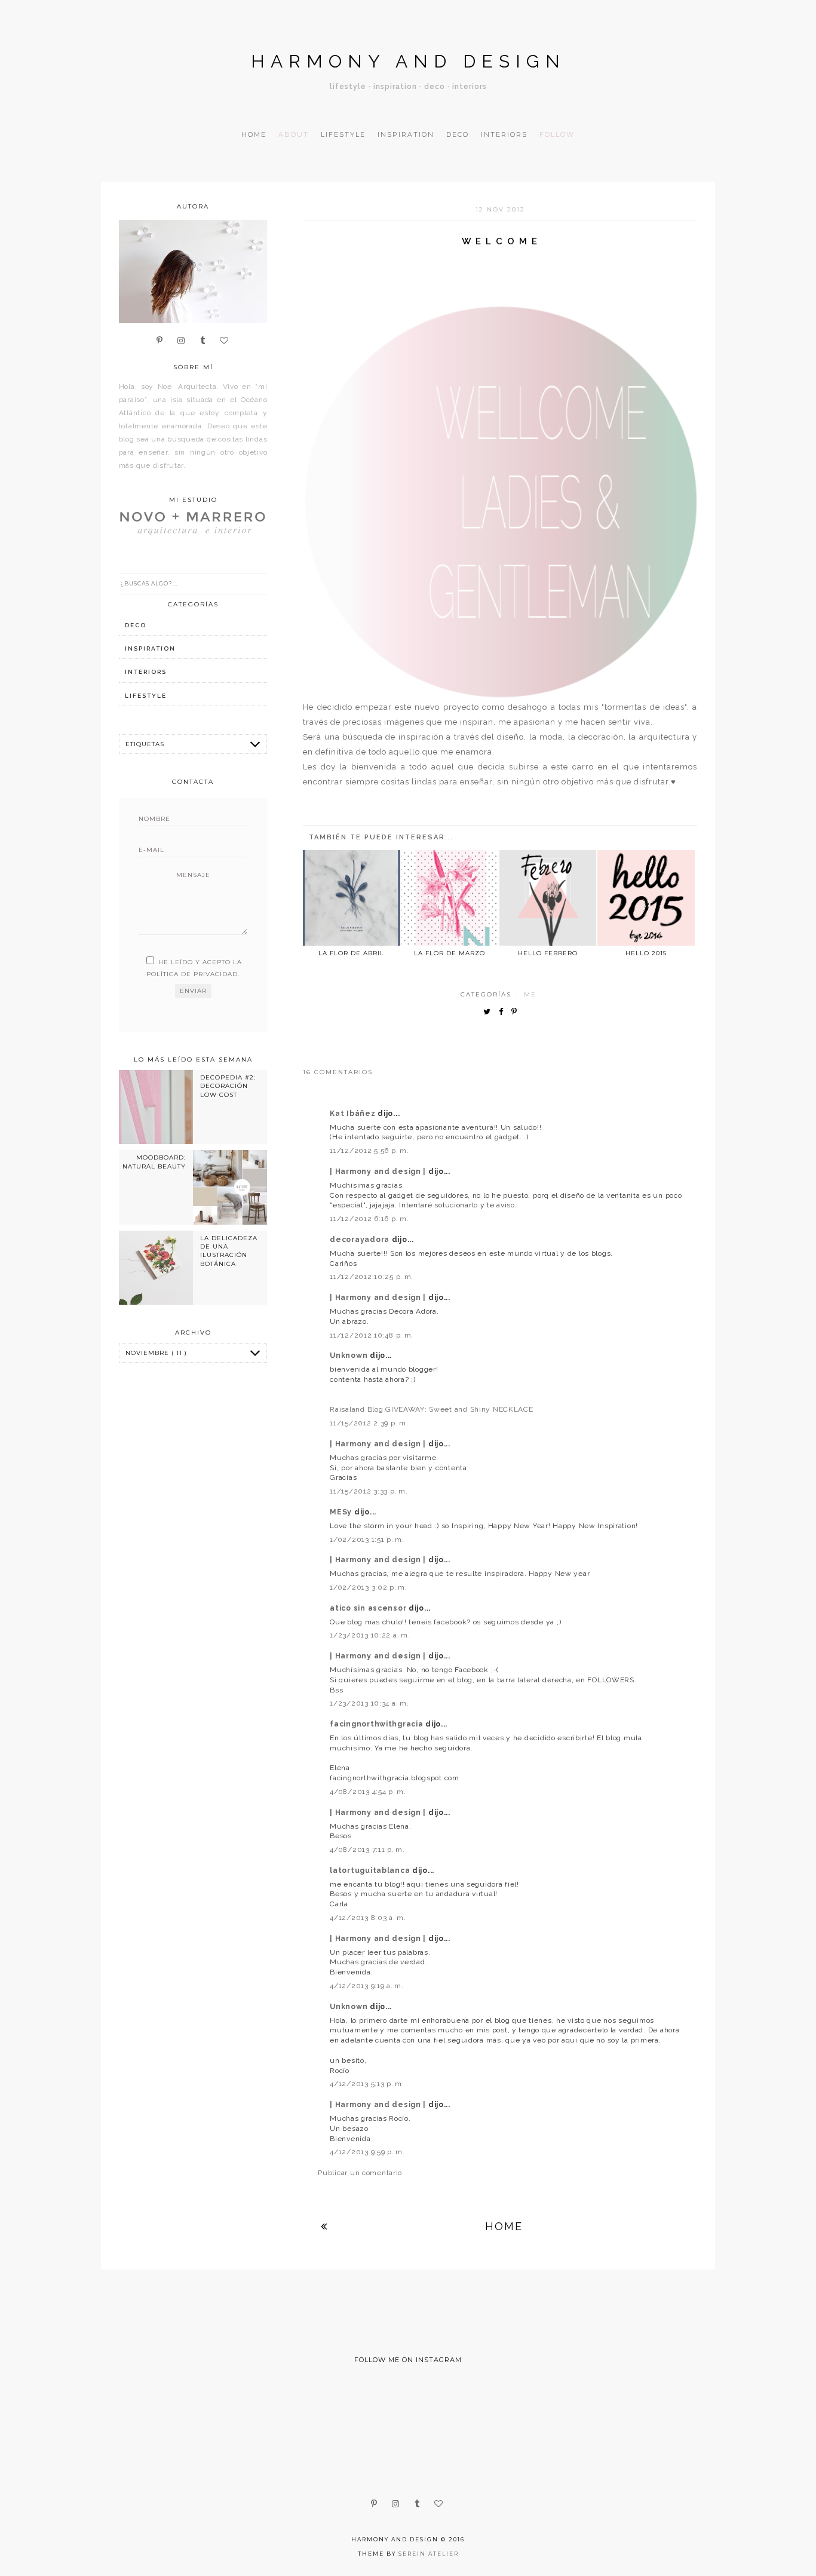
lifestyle (146, 696)
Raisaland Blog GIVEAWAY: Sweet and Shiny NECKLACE (431, 1409)
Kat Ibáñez (354, 1114)
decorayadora (361, 1240)
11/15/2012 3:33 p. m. (369, 1491)
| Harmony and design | (379, 1172)
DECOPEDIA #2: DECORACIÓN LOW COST (228, 1086)
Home (254, 134)
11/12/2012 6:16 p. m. (369, 1219)
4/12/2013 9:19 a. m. (366, 1986)
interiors (146, 672)
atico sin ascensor (369, 1608)
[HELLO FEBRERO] (548, 898)
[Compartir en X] (490, 1012)
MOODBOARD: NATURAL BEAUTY (154, 1162)
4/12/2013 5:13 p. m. (367, 2084)
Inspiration (406, 134)
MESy (342, 1512)
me (530, 994)
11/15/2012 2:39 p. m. (369, 1423)
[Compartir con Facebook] (504, 1012)
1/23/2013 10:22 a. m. (370, 1635)
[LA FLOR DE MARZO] (450, 898)
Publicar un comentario (360, 2173)
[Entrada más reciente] (324, 2226)
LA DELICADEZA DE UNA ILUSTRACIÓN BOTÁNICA (229, 1251)
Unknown (350, 1356)
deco (136, 625)
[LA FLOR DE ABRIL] (351, 898)
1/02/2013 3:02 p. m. (368, 1587)
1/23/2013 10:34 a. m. (369, 1703)
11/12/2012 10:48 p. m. (372, 1335)
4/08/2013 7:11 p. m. (367, 1850)
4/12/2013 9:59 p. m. (367, 2152)
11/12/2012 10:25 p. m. (372, 1277)
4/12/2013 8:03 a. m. (368, 1918)
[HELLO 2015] (646, 898)
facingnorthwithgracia (378, 1724)
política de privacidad (192, 974)
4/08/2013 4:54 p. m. (368, 1792)
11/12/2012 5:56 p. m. (369, 1151)
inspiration (150, 648)
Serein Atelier (429, 2554)
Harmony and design (408, 61)
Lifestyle (343, 134)
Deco (458, 134)
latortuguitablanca (371, 1870)
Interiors (504, 134)
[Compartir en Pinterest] (517, 1012)
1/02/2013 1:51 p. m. (367, 1540)
